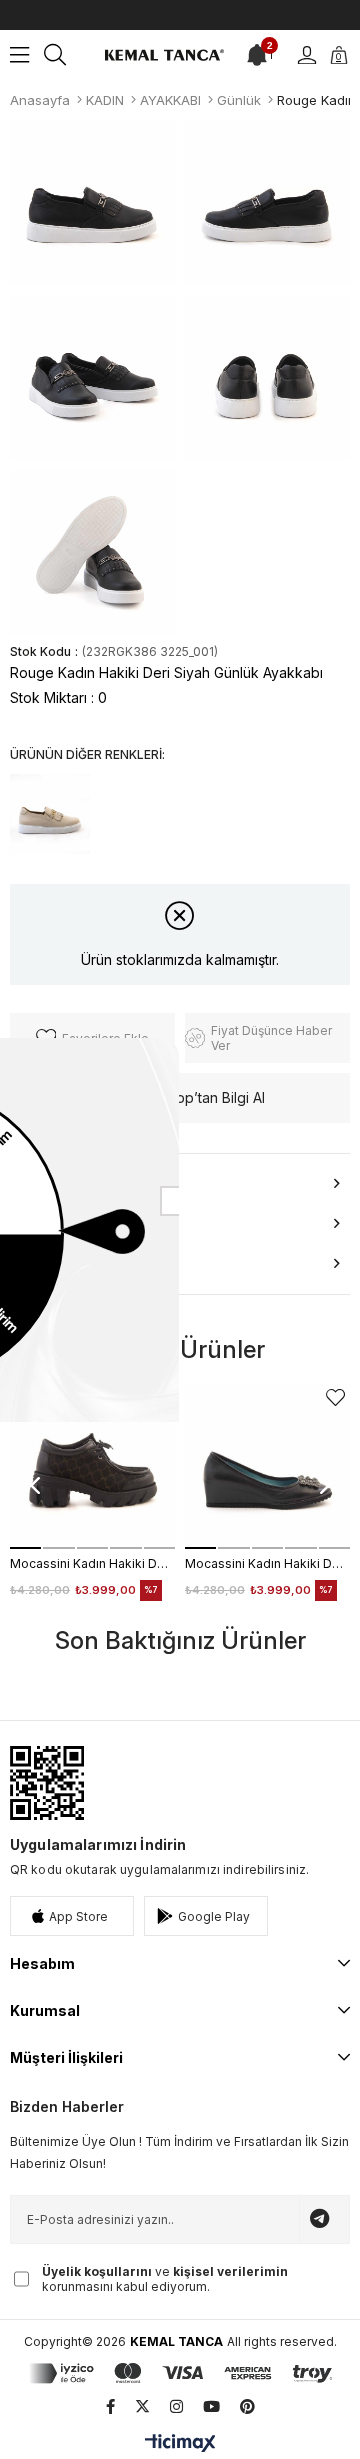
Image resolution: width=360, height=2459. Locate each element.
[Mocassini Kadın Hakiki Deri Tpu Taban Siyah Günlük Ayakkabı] (267, 1466)
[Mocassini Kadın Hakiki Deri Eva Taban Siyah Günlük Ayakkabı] (92, 1466)
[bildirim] (257, 55)
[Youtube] (211, 2406)
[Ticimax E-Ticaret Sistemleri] (180, 2444)
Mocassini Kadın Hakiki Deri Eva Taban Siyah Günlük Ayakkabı (92, 1563)
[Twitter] (142, 2406)
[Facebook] (110, 2406)
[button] (25, 1548)
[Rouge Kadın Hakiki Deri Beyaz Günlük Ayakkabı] (50, 814)
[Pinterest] (247, 2406)
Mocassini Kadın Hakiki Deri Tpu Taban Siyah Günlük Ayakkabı (267, 1563)
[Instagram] (176, 2406)
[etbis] (47, 1783)
